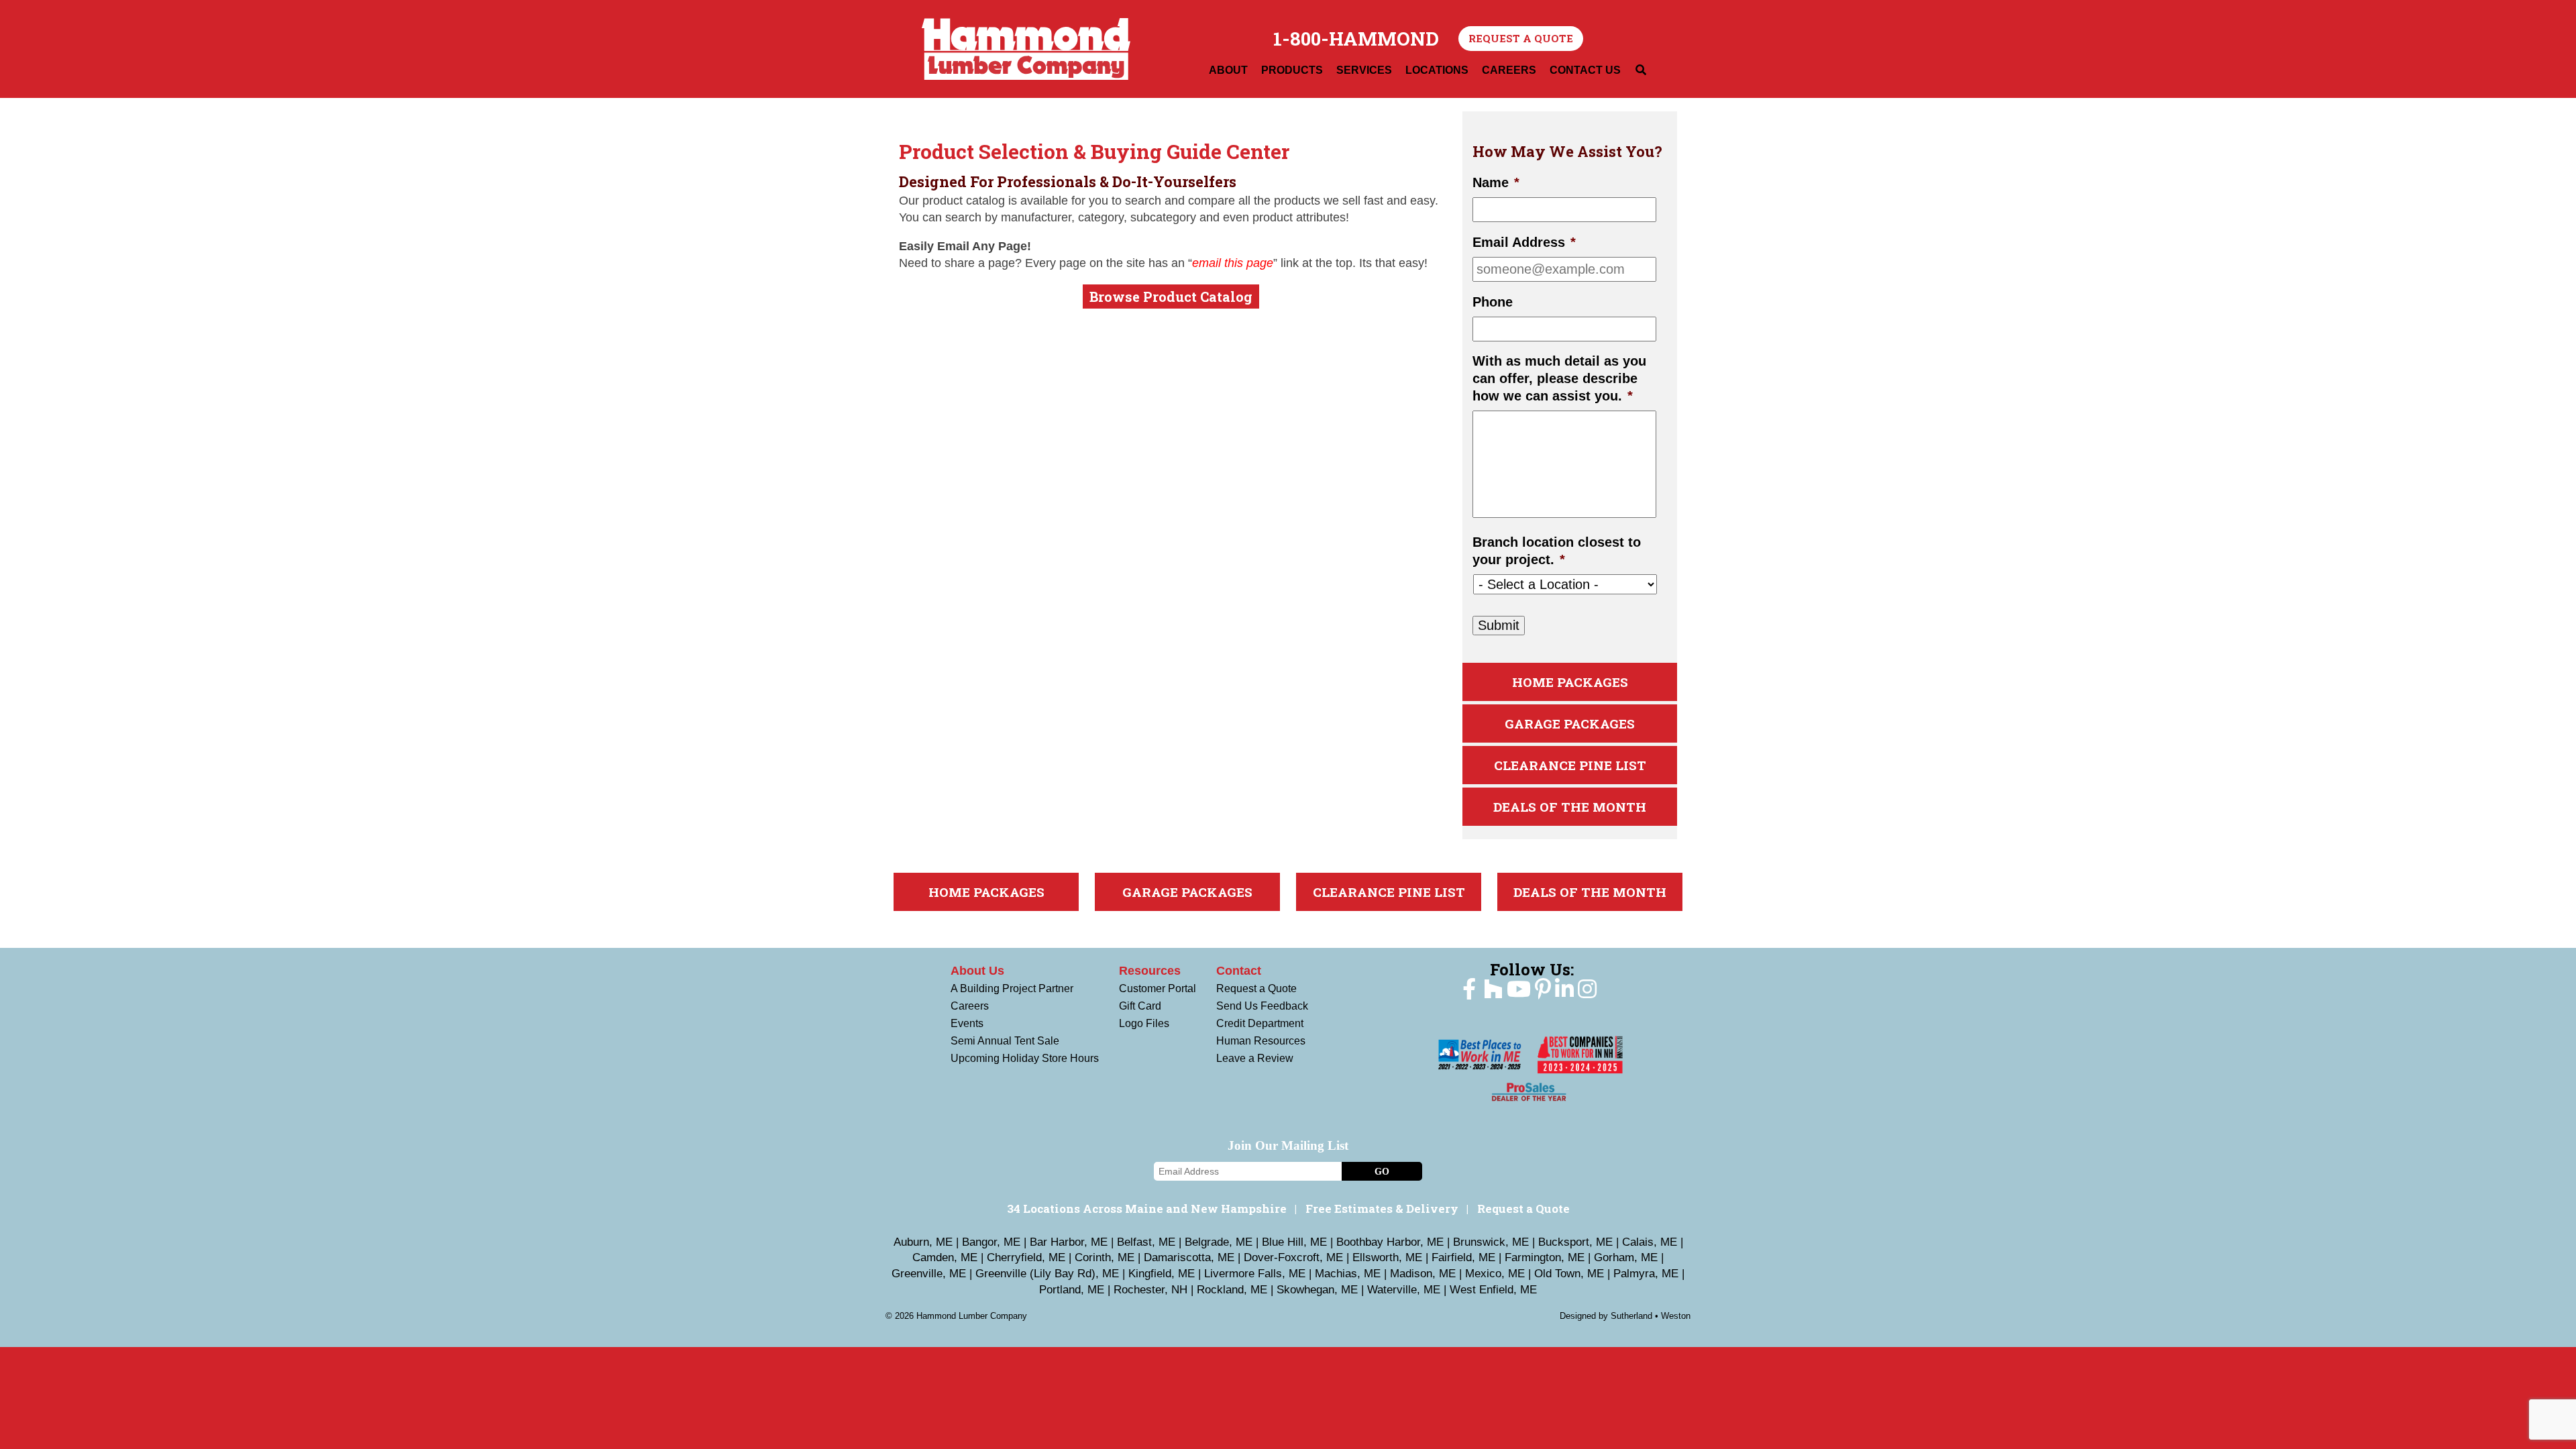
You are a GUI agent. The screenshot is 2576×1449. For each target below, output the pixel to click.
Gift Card (1140, 1006)
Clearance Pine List (1570, 765)
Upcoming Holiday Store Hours (1025, 1058)
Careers (970, 1006)
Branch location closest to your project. (1557, 551)
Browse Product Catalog (1171, 297)
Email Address (1524, 242)
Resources (1150, 971)
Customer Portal (1158, 988)
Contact (1239, 971)
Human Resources (1261, 1041)
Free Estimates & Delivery (1382, 1209)
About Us (977, 971)
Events (967, 1023)
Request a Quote (1521, 38)
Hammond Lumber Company (1026, 49)
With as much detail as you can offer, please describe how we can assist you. (1559, 378)
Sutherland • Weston (1651, 1316)
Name (1496, 182)
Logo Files (1144, 1023)
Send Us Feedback (1262, 1006)
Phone (1493, 302)
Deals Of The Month (1570, 807)
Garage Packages (1570, 723)
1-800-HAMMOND (1356, 39)
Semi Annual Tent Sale (1005, 1041)
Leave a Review (1255, 1058)
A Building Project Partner (1012, 988)
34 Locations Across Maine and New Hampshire (1147, 1209)
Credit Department (1260, 1023)
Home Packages (1570, 682)
